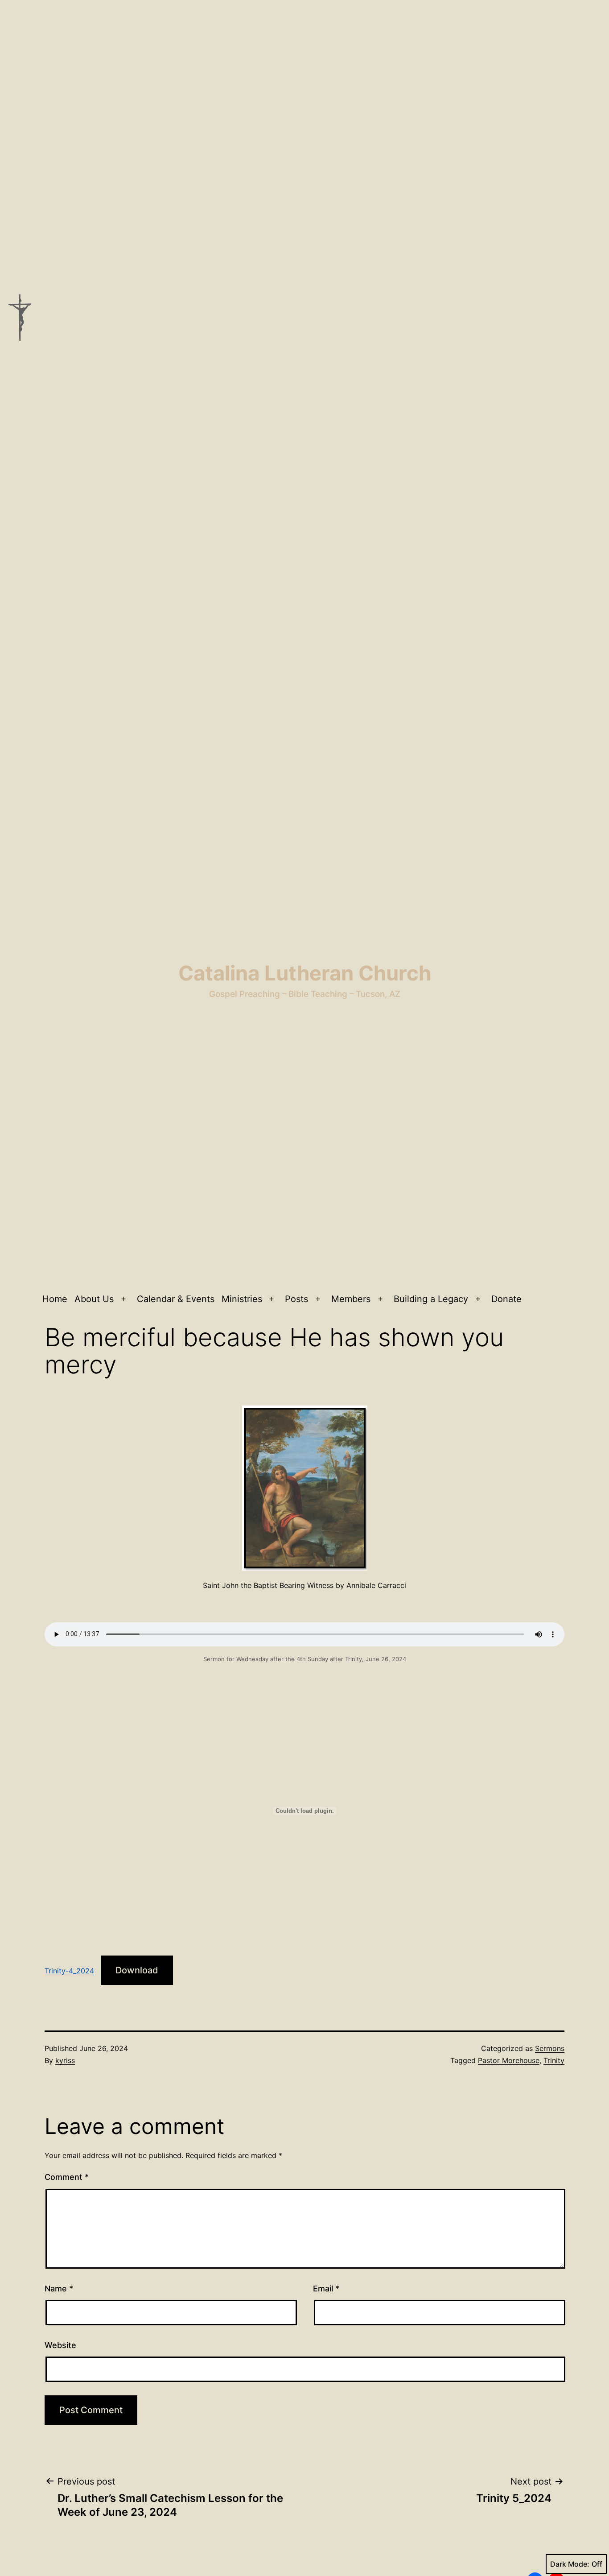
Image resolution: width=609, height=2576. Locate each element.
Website (60, 2345)
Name (59, 2289)
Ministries (242, 1299)
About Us (94, 1299)
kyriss (65, 2060)
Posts (296, 1299)
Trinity (554, 2060)
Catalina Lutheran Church (305, 973)
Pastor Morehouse (509, 2060)
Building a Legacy (431, 1299)
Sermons (550, 2048)
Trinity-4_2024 (69, 1971)
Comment (67, 2177)
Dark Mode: (570, 2564)
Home (55, 1299)
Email (326, 2289)
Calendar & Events (176, 1299)
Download (137, 1970)
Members (351, 1299)
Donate (506, 1299)
